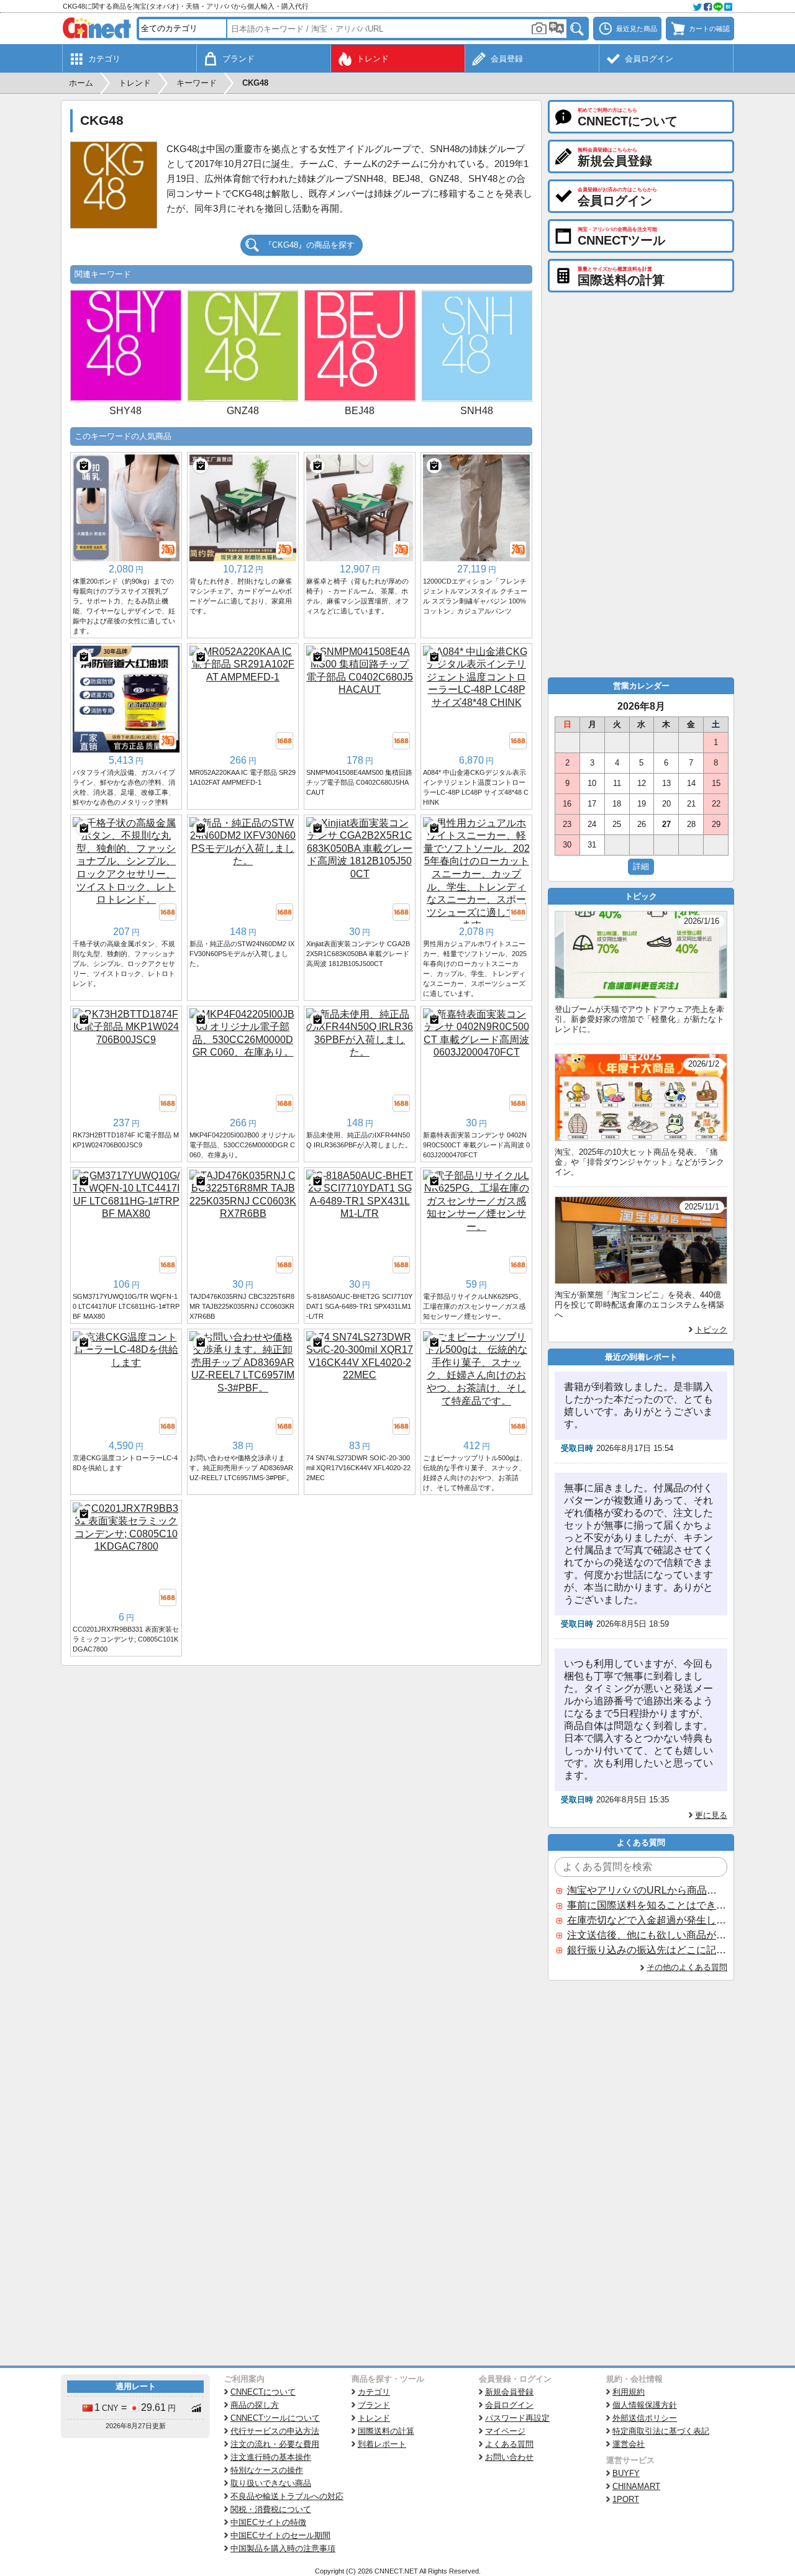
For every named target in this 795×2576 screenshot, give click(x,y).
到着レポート (382, 2444)
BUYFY (626, 2473)
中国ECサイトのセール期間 (280, 2535)
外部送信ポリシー (645, 2418)
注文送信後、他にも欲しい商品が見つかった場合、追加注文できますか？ (647, 1935)
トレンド (374, 2418)
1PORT (626, 2499)
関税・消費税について (271, 2509)
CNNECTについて (263, 2392)
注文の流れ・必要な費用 (275, 2444)
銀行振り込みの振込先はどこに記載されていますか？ (647, 1950)
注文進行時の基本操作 (271, 2457)
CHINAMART (636, 2486)
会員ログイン (509, 2405)
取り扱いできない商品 (271, 2483)
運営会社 (629, 2444)
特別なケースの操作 (267, 2470)
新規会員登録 (509, 2392)
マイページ (505, 2431)
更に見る (711, 1815)
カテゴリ (374, 2392)
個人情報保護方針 (645, 2405)
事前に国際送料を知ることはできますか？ (647, 1905)
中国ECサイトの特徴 (268, 2522)
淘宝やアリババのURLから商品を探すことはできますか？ (647, 1890)
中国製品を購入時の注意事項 (283, 2548)
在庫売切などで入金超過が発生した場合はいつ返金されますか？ (647, 1920)
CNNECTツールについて (275, 2418)
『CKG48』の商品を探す (309, 245)
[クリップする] (84, 466)
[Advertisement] (301, 1759)
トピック (711, 1330)
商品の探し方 (255, 2405)
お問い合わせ (509, 2457)
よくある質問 (509, 2444)
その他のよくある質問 (687, 1967)
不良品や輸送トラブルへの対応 (287, 2496)
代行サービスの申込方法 (275, 2431)
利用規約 (629, 2392)
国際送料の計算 (386, 2431)
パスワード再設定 (517, 2418)
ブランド (374, 2405)
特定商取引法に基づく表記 (661, 2431)
